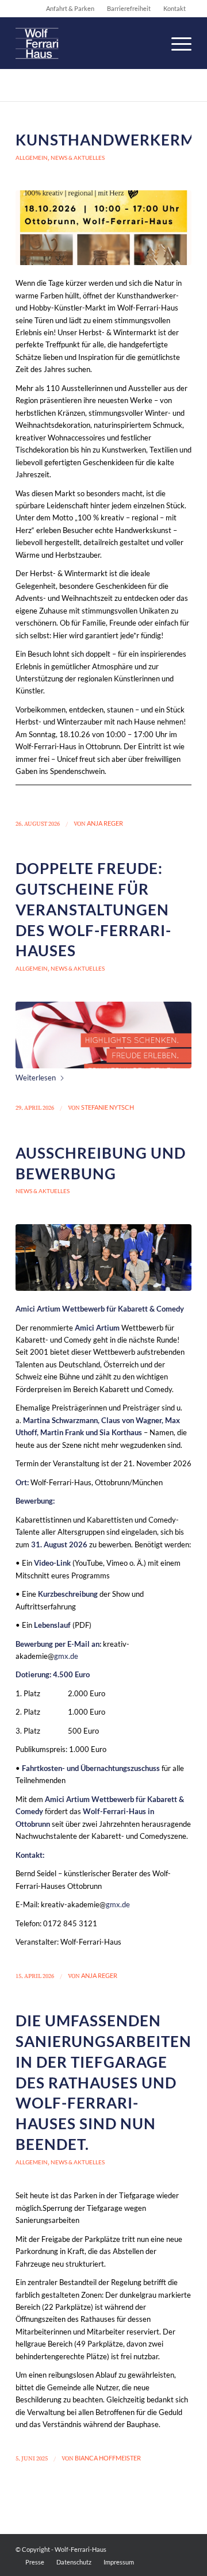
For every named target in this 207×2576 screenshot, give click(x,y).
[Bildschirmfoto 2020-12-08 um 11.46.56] (103, 1035)
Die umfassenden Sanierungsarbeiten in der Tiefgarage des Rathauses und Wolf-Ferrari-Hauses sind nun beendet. (103, 2082)
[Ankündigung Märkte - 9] (103, 228)
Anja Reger (105, 823)
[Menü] (176, 43)
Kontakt (175, 8)
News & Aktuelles (78, 158)
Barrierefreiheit (129, 8)
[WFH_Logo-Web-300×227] (86, 43)
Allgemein (32, 158)
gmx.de (66, 1656)
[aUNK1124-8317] (103, 1258)
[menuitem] (176, 43)
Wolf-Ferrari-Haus (80, 2549)
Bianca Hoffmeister (108, 2458)
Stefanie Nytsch (108, 1107)
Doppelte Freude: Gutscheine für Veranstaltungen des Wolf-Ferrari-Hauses (93, 909)
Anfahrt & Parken (70, 8)
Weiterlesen (36, 1078)
